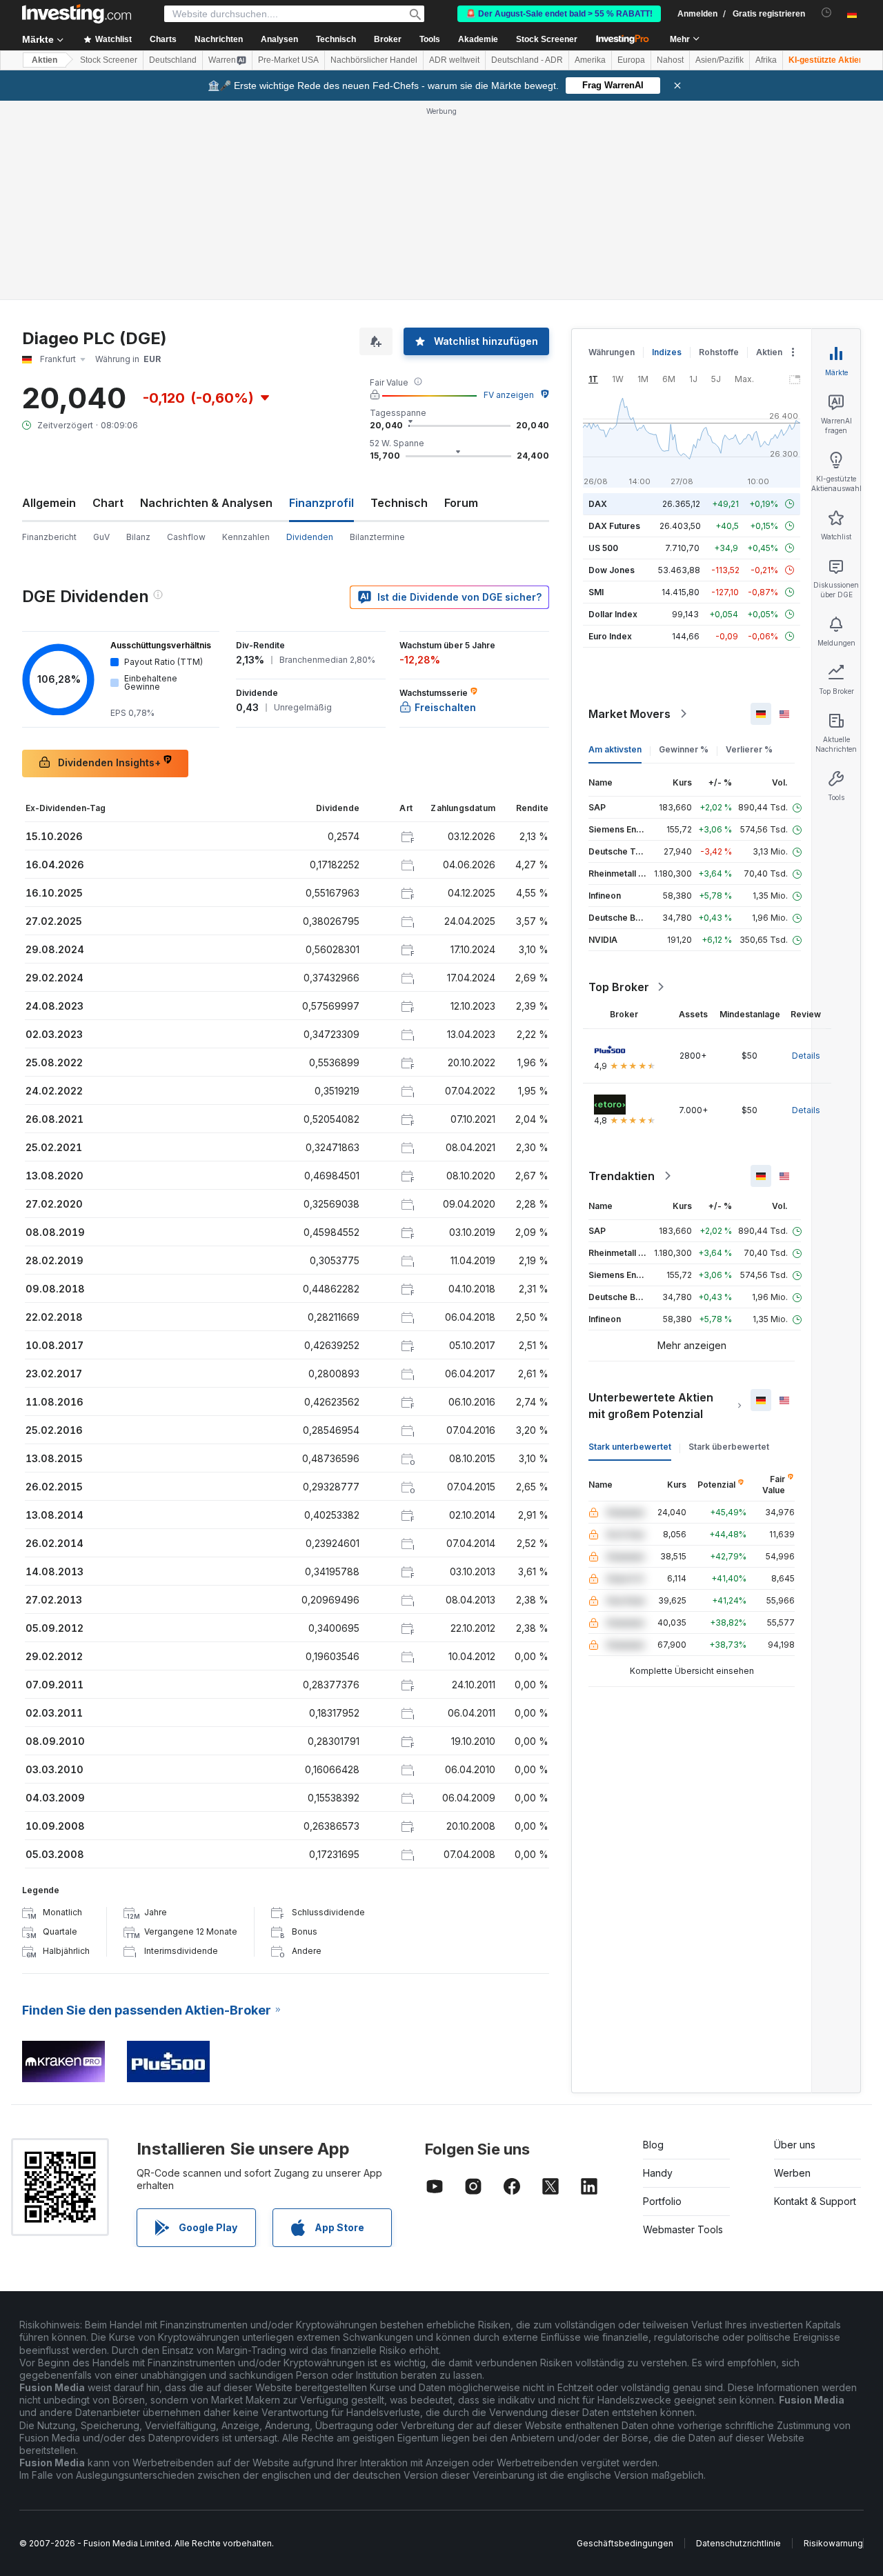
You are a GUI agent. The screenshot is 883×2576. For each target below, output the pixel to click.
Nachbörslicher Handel (374, 60)
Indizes (667, 352)
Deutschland (173, 60)
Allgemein (49, 503)
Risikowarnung (833, 2543)
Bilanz (138, 537)
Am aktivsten (615, 749)
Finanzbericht (49, 537)
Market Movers (629, 714)
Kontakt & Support (815, 2201)
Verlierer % (749, 749)
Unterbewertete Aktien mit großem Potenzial (651, 1406)
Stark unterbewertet (630, 1447)
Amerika (590, 60)
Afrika (766, 60)
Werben (792, 2173)
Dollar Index (613, 614)
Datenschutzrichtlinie (738, 2543)
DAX (598, 504)
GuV (101, 537)
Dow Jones (612, 570)
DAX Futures (614, 526)
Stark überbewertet (729, 1447)
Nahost (670, 60)
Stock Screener (547, 39)
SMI (596, 592)
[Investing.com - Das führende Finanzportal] (77, 14)
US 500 (603, 548)
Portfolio (662, 2201)
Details (806, 1056)
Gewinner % (684, 749)
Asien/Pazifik (720, 60)
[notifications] (827, 13)
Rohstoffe (719, 352)
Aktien (44, 60)
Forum (461, 503)
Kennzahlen (246, 537)
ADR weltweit (454, 60)
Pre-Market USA (288, 60)
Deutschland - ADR (527, 60)
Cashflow (186, 537)
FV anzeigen (509, 395)
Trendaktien (622, 1176)
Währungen (612, 352)
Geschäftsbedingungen (625, 2543)
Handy (658, 2173)
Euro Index (610, 636)
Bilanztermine (377, 537)
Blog (653, 2145)
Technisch (399, 503)
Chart (108, 503)
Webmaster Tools (683, 2229)
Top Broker (619, 987)
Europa (631, 60)
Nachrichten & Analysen (206, 503)
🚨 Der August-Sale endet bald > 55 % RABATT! (559, 14)
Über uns (795, 2145)
